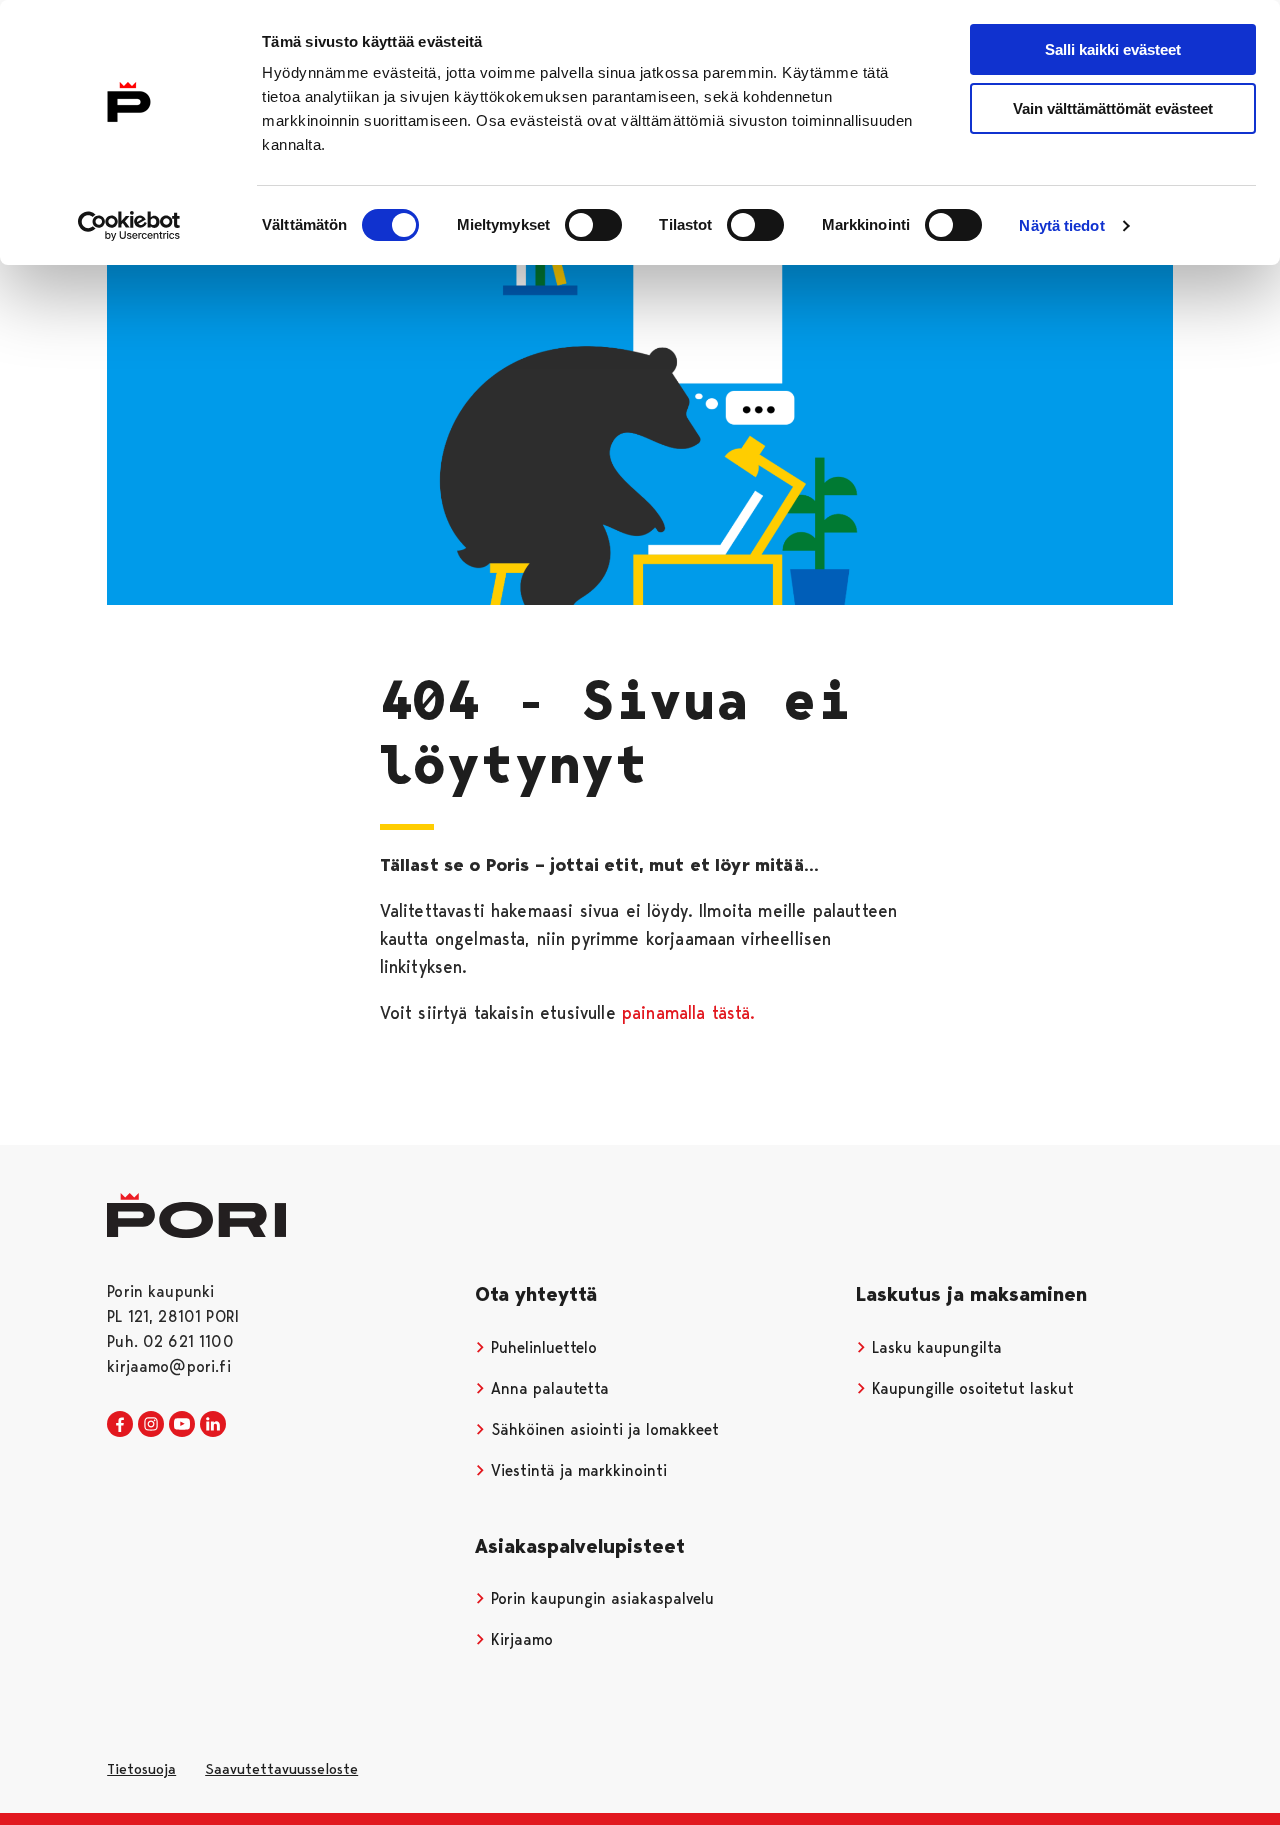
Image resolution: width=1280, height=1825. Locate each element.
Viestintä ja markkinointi (576, 1470)
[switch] (593, 225)
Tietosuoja (141, 1769)
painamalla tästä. (689, 1012)
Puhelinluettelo (541, 1347)
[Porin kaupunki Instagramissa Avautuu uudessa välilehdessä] (151, 1425)
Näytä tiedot (1061, 225)
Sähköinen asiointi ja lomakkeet (602, 1429)
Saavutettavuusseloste (281, 1769)
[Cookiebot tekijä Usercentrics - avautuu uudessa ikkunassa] (129, 226)
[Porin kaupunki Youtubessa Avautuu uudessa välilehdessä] (182, 1425)
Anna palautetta (547, 1388)
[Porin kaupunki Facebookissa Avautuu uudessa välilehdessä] (120, 1425)
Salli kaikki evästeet (1113, 49)
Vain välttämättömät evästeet (1113, 108)
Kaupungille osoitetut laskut (970, 1388)
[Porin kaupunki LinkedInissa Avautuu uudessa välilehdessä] (213, 1425)
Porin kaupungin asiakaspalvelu (600, 1598)
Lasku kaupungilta (934, 1347)
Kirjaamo (519, 1639)
